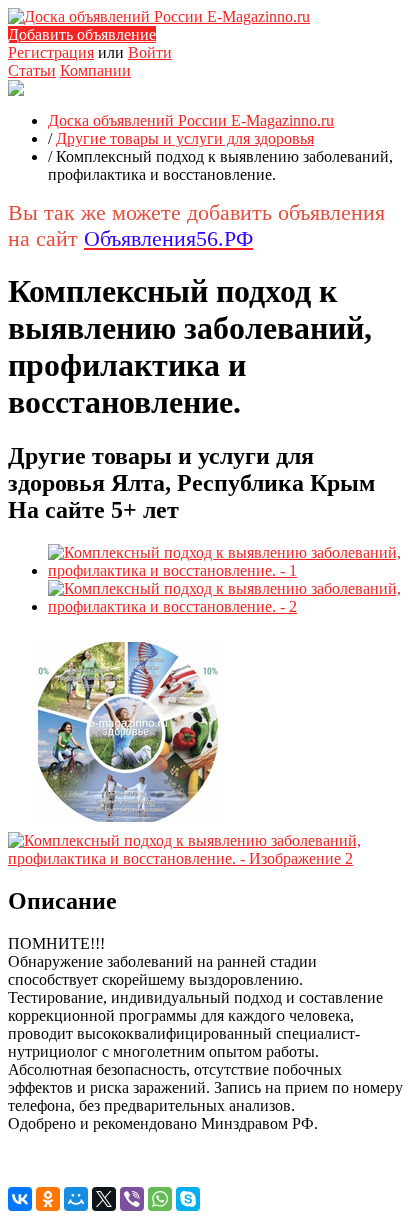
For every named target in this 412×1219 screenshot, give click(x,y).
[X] (104, 1199)
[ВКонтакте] (20, 1199)
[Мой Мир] (76, 1199)
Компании (95, 70)
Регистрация (51, 52)
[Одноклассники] (48, 1199)
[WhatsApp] (160, 1199)
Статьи (32, 70)
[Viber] (132, 1199)
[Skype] (188, 1199)
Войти (150, 52)
